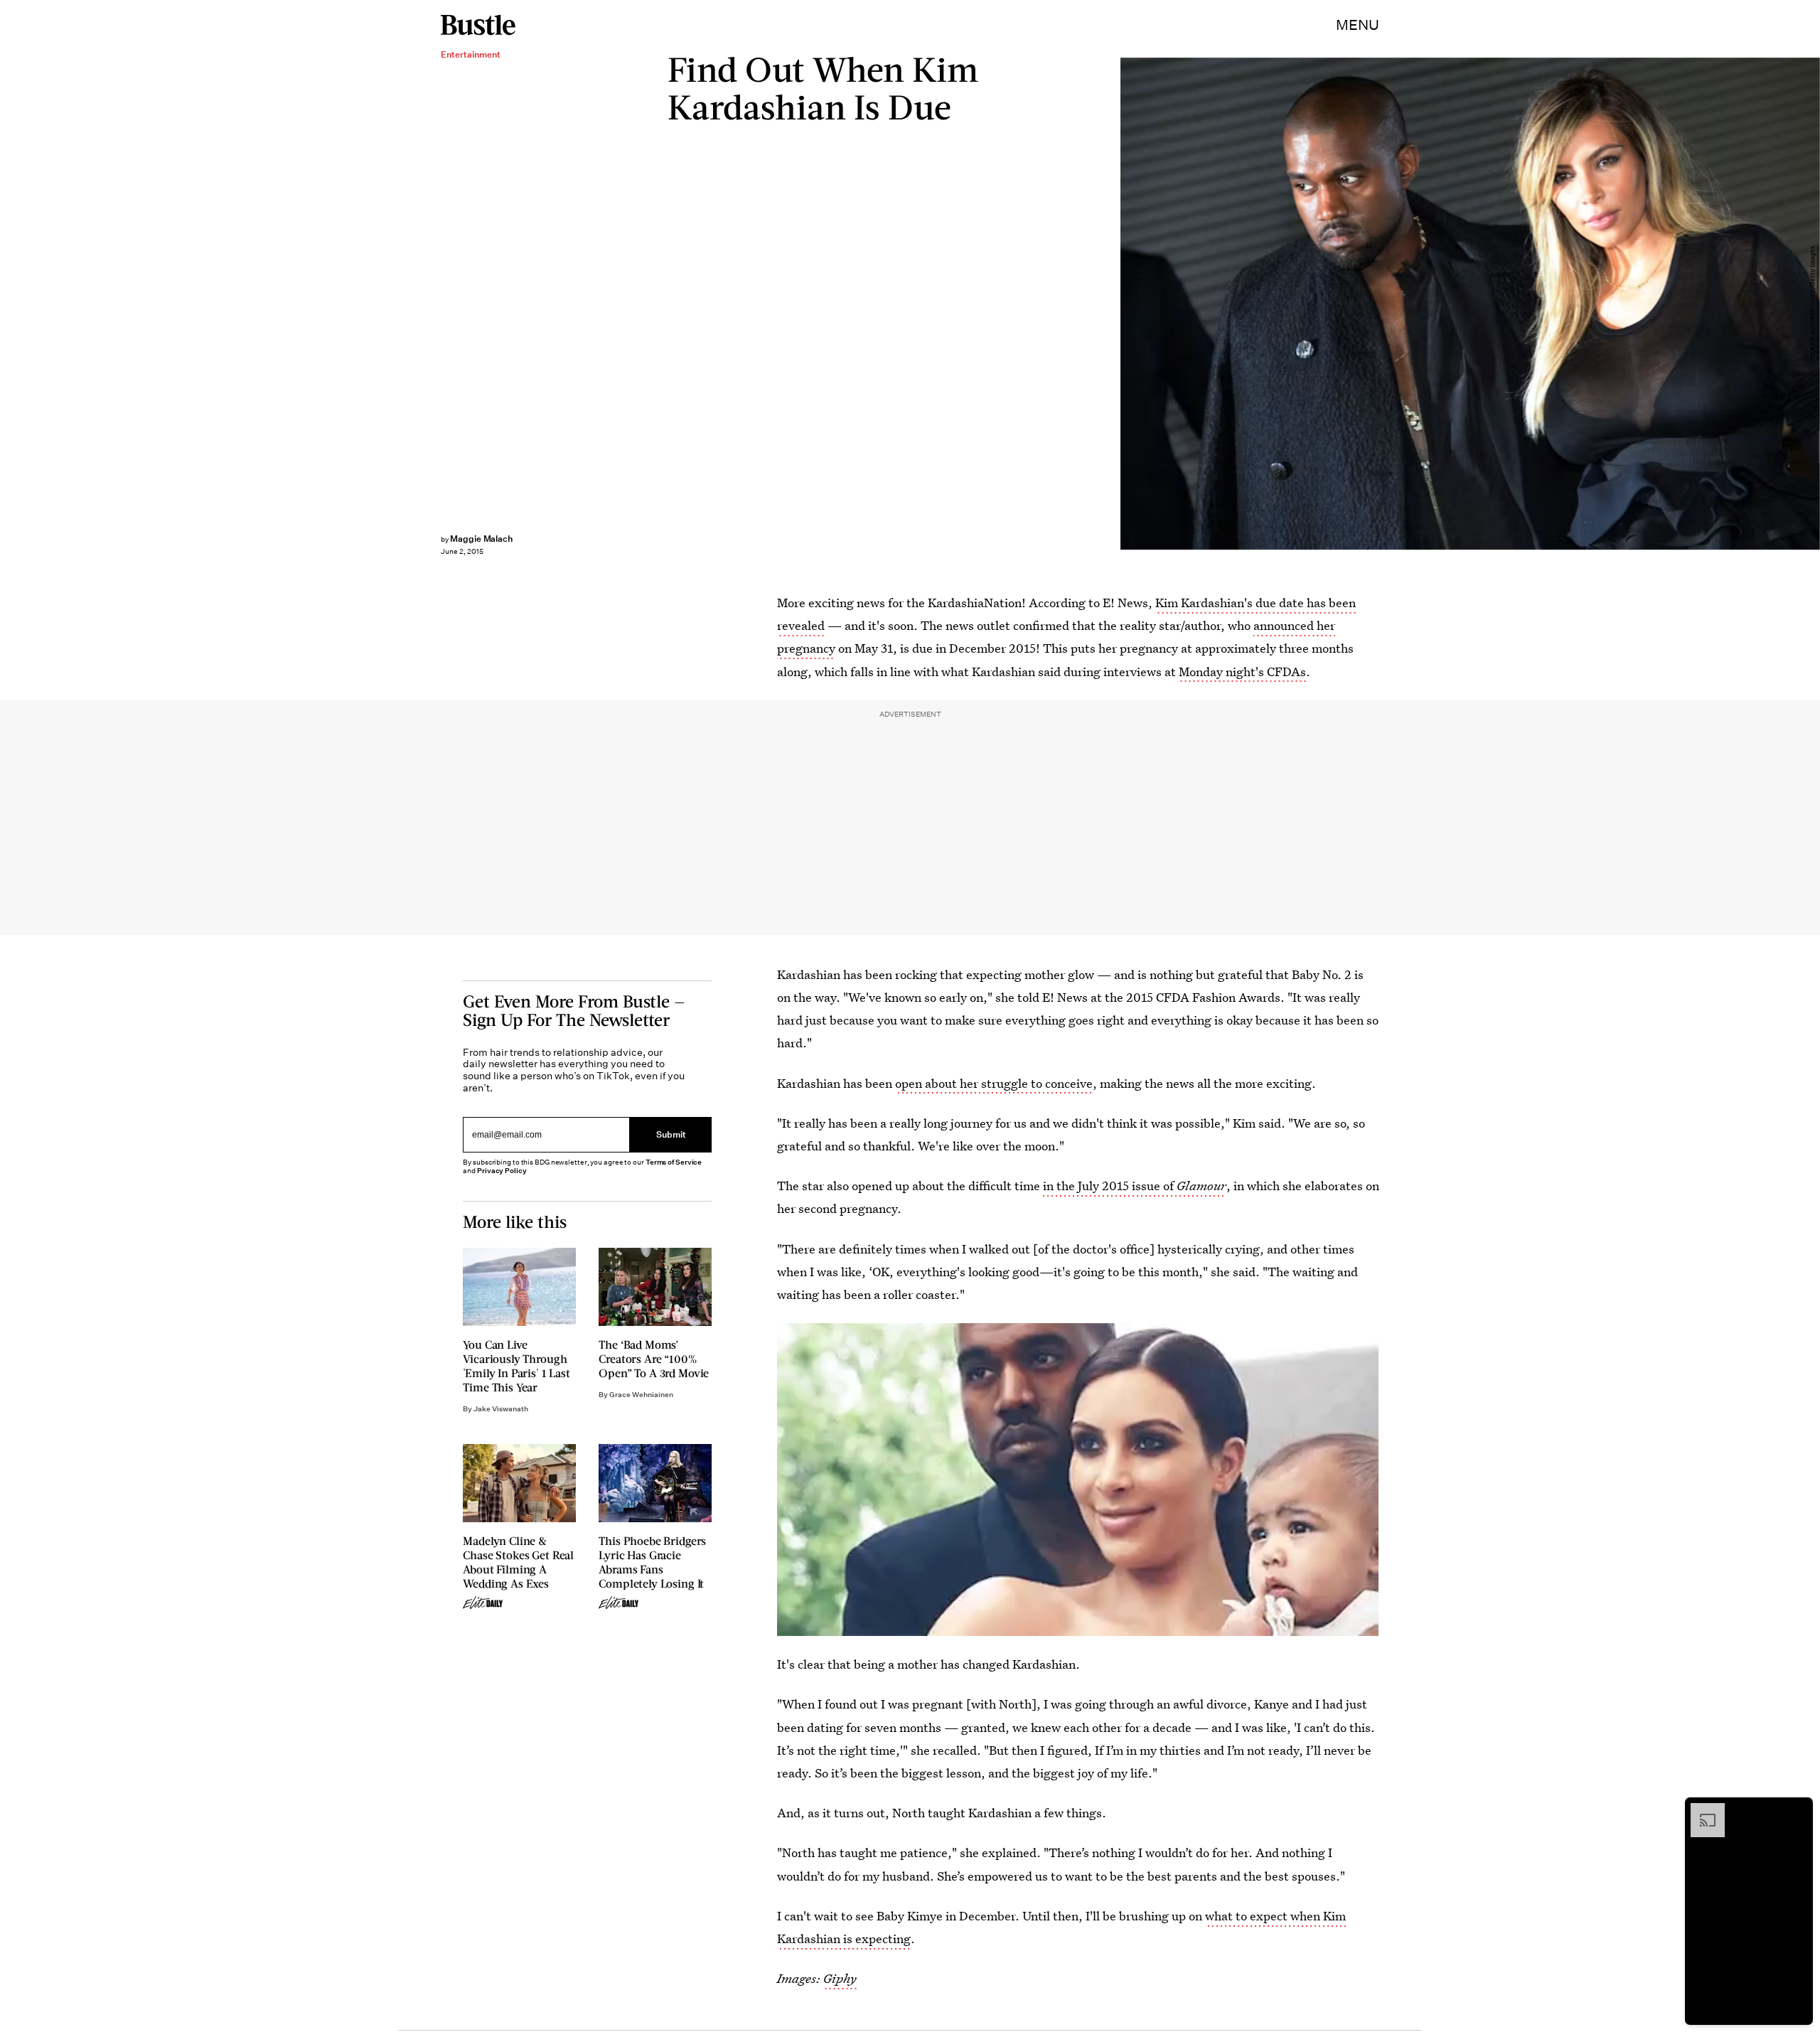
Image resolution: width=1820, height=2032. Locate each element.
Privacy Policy (502, 1171)
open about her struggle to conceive (994, 1083)
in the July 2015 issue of (1135, 1186)
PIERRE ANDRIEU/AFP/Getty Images (1813, 304)
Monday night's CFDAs (1242, 672)
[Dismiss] (1797, 1810)
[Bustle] (478, 25)
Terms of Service (674, 1162)
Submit (671, 1134)
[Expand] (1701, 1810)
